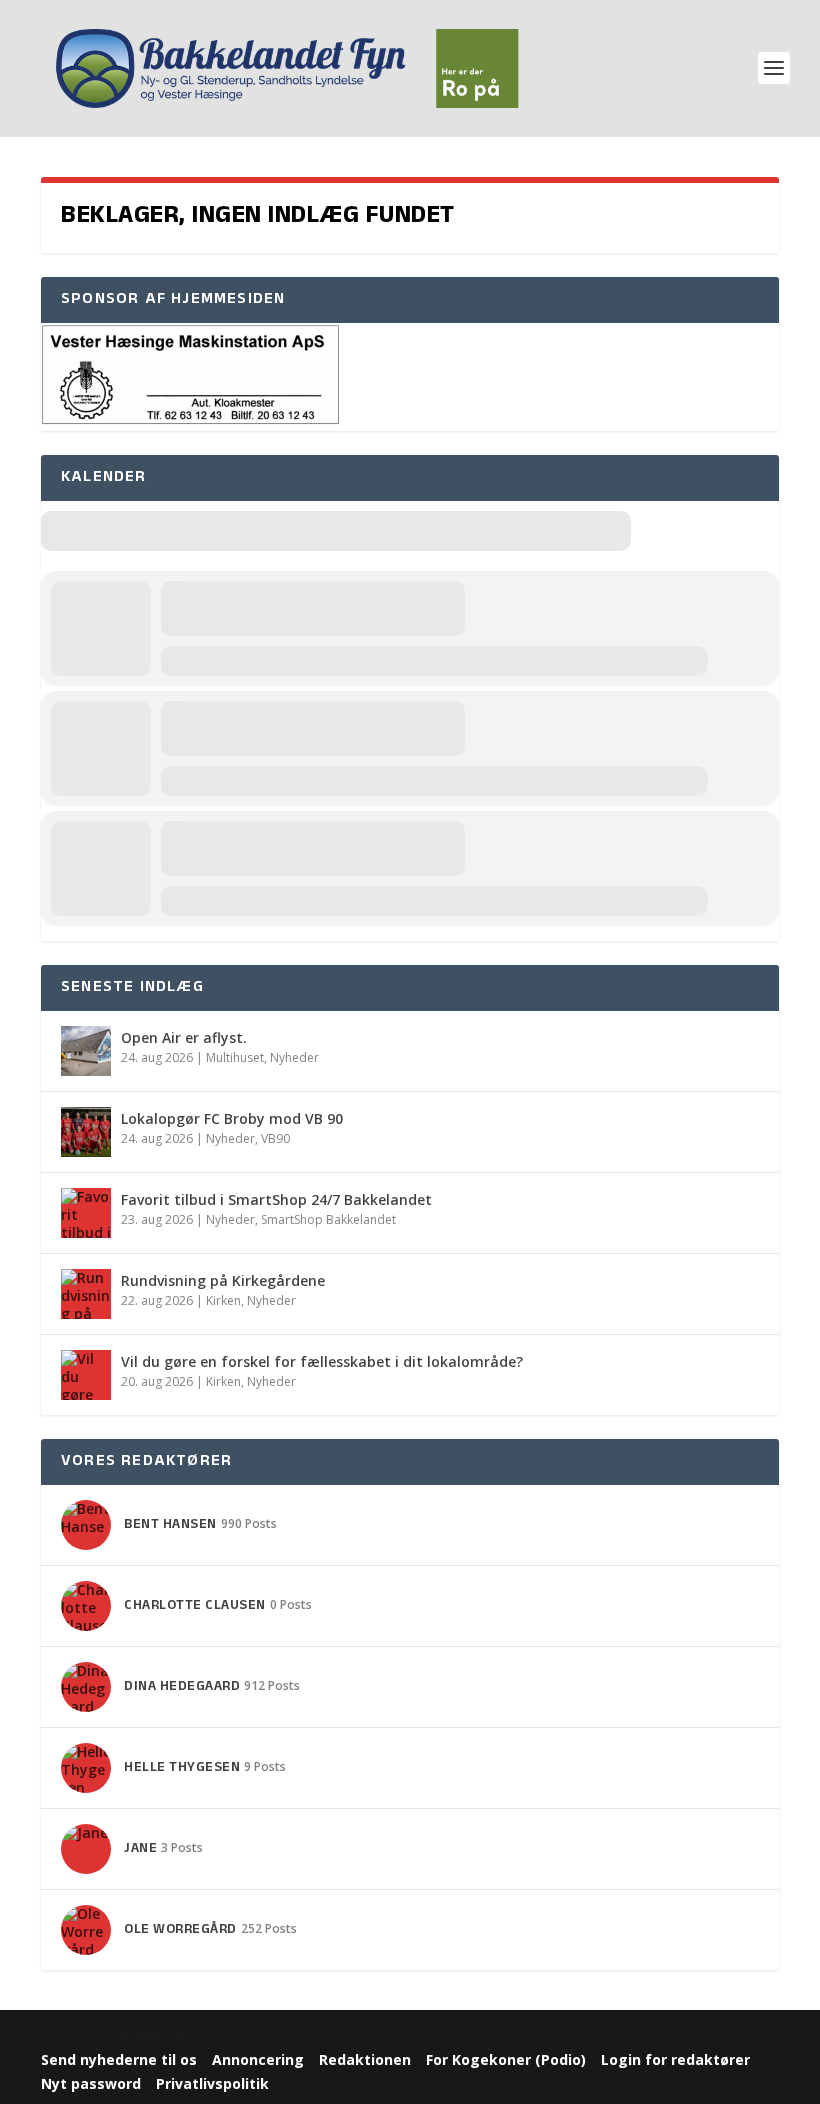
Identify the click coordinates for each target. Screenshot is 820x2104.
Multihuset (235, 1057)
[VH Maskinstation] (191, 420)
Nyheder (294, 1057)
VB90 (275, 1138)
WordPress (320, 2034)
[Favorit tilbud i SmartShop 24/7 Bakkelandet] (86, 1213)
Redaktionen (365, 2059)
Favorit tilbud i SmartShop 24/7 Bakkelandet (276, 1199)
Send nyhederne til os (119, 2059)
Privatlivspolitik (212, 2083)
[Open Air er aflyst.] (86, 1051)
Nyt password (91, 2083)
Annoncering (258, 2059)
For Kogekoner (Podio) (506, 2059)
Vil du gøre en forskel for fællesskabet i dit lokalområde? (322, 1361)
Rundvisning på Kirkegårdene (223, 1280)
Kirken (223, 1300)
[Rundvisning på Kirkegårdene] (86, 1294)
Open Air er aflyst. (184, 1037)
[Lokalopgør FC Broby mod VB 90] (86, 1132)
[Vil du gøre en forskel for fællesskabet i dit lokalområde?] (86, 1375)
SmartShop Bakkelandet (328, 1219)
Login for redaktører (675, 2059)
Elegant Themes (164, 2034)
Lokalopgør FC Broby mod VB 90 (232, 1118)
